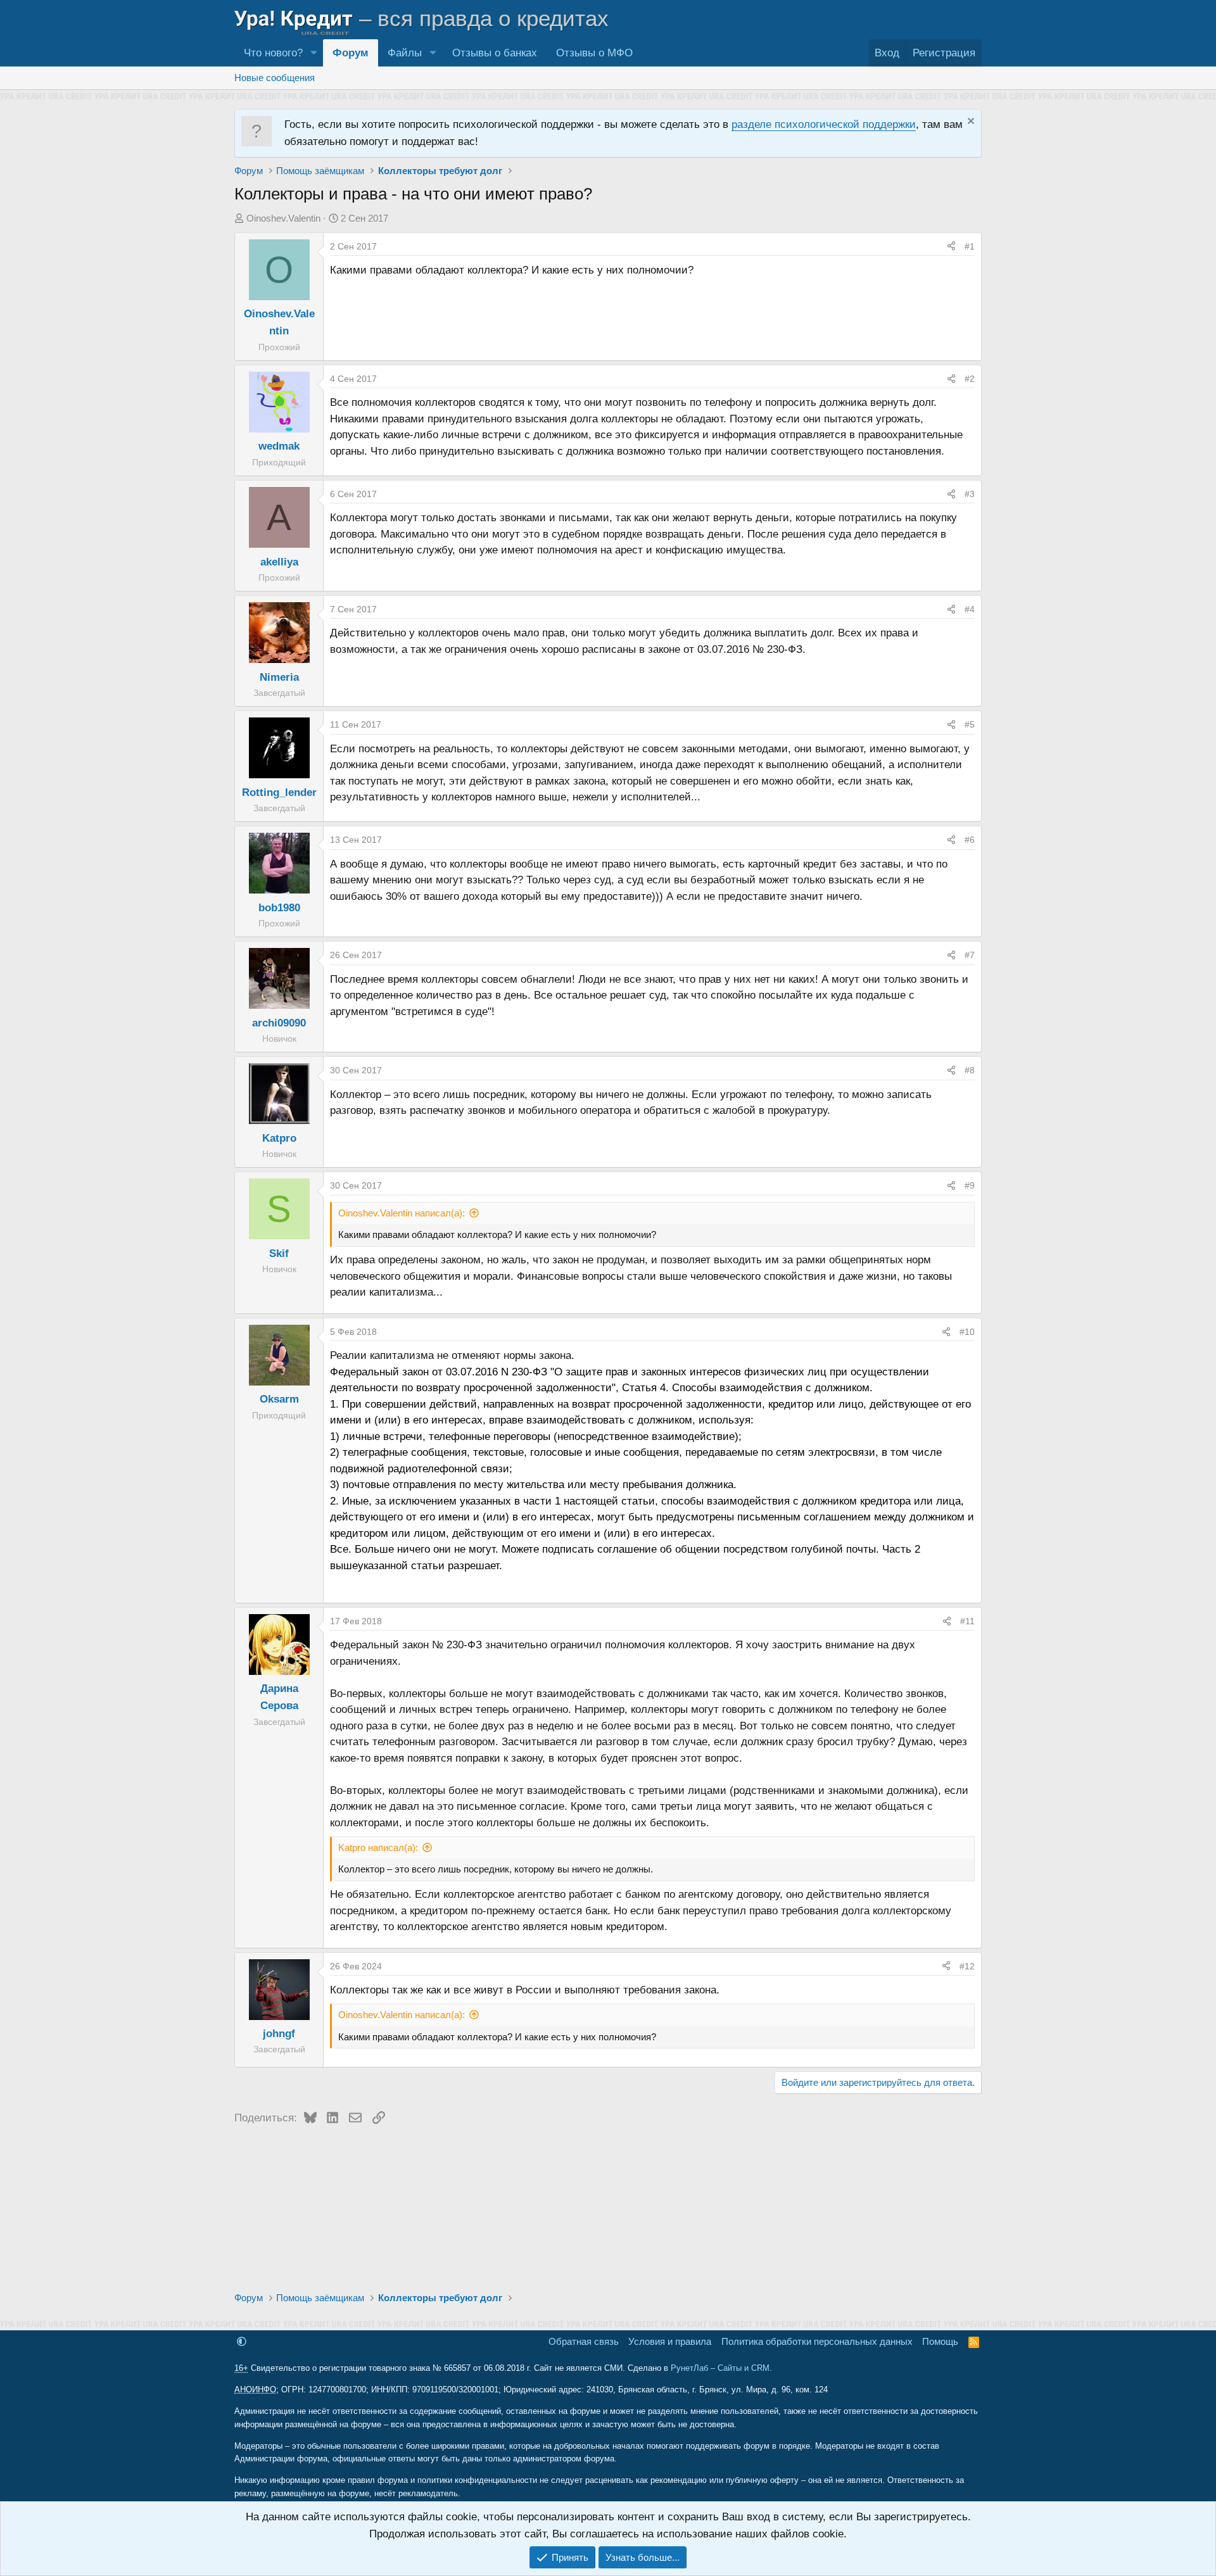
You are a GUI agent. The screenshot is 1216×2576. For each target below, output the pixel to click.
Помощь (940, 2341)
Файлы (405, 53)
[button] (313, 53)
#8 (970, 1070)
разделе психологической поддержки (824, 124)
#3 (970, 494)
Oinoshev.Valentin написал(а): (402, 1213)
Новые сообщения (275, 78)
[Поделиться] (951, 246)
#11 (967, 1621)
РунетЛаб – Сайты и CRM (720, 2368)
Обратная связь (584, 2341)
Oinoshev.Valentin (283, 218)
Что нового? (273, 53)
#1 (970, 246)
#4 (970, 609)
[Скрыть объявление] (969, 123)
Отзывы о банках (495, 53)
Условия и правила (670, 2341)
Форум (351, 53)
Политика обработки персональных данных (817, 2341)
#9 (970, 1185)
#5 (970, 724)
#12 (967, 1966)
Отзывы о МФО (594, 53)
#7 (970, 955)
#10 (967, 1332)
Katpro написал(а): (378, 1847)
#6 (970, 840)
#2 (970, 379)
